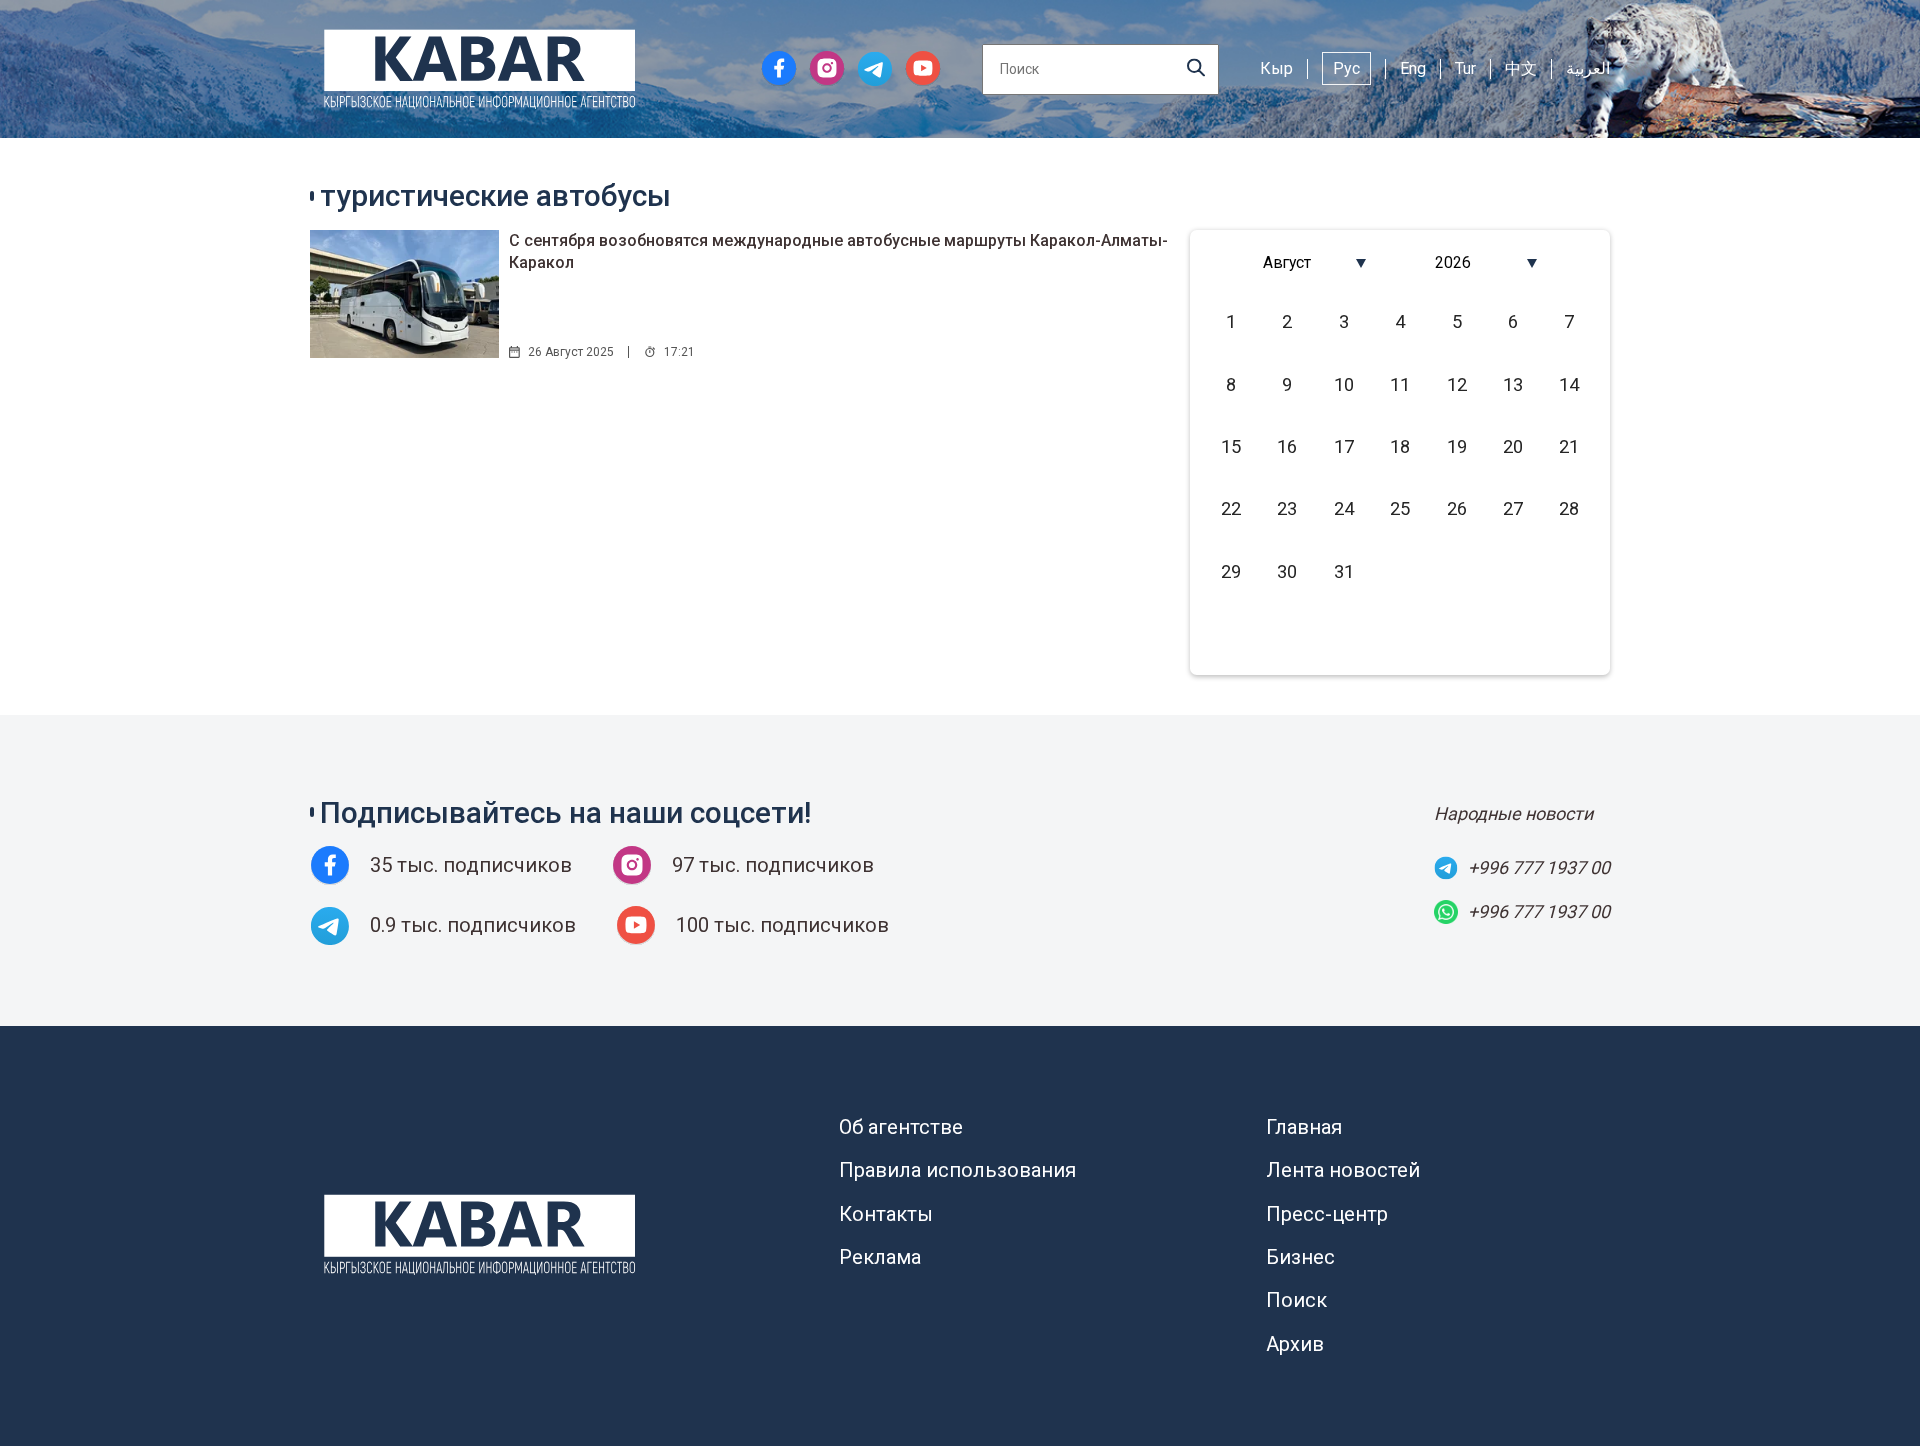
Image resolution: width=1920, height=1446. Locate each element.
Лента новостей (1343, 1170)
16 (1287, 446)
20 (1513, 446)
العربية (1588, 68)
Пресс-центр (1327, 1214)
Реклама (880, 1257)
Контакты (886, 1214)
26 (1457, 508)
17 (1344, 446)
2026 (1453, 262)
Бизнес (1300, 1257)
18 (1400, 446)
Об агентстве (901, 1127)
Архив (1295, 1344)
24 (1344, 508)
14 (1569, 384)
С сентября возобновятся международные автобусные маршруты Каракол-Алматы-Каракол (838, 251)
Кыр (1276, 68)
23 (1287, 508)
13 (1513, 384)
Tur (1465, 68)
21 (1569, 446)
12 (1457, 384)
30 (1287, 571)
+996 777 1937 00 (1539, 867)
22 (1231, 508)
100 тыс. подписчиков (782, 925)
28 (1569, 508)
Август (1287, 262)
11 (1400, 384)
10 (1344, 384)
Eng (1413, 68)
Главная (1304, 1127)
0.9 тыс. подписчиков (473, 925)
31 (1344, 571)
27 (1513, 508)
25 (1400, 508)
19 (1457, 446)
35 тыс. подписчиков (471, 865)
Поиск (1296, 1300)
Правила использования (957, 1170)
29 (1231, 571)
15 (1231, 446)
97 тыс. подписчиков (773, 865)
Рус (1346, 68)
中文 (1521, 68)
